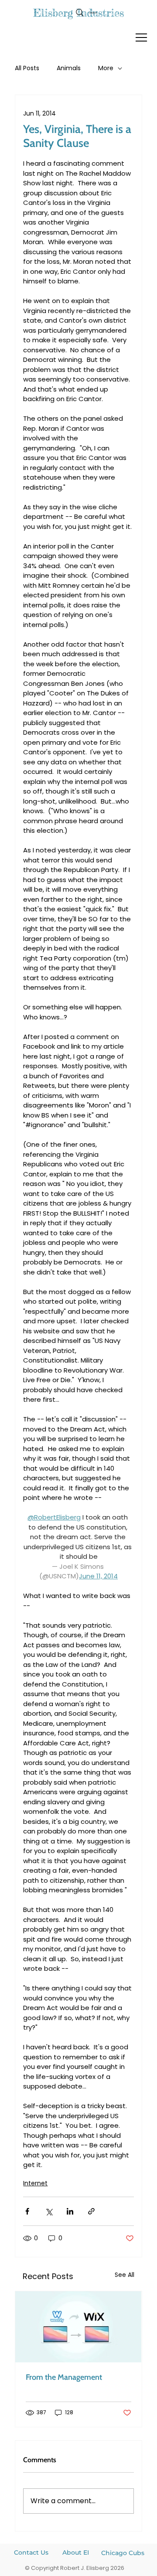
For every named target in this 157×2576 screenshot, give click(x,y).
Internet (35, 2183)
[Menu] (142, 37)
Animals (69, 68)
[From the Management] (78, 2327)
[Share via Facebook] (27, 2211)
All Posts (27, 68)
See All (125, 2275)
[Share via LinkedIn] (70, 2211)
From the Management (64, 2377)
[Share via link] (91, 2211)
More (106, 68)
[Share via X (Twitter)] (49, 2211)
